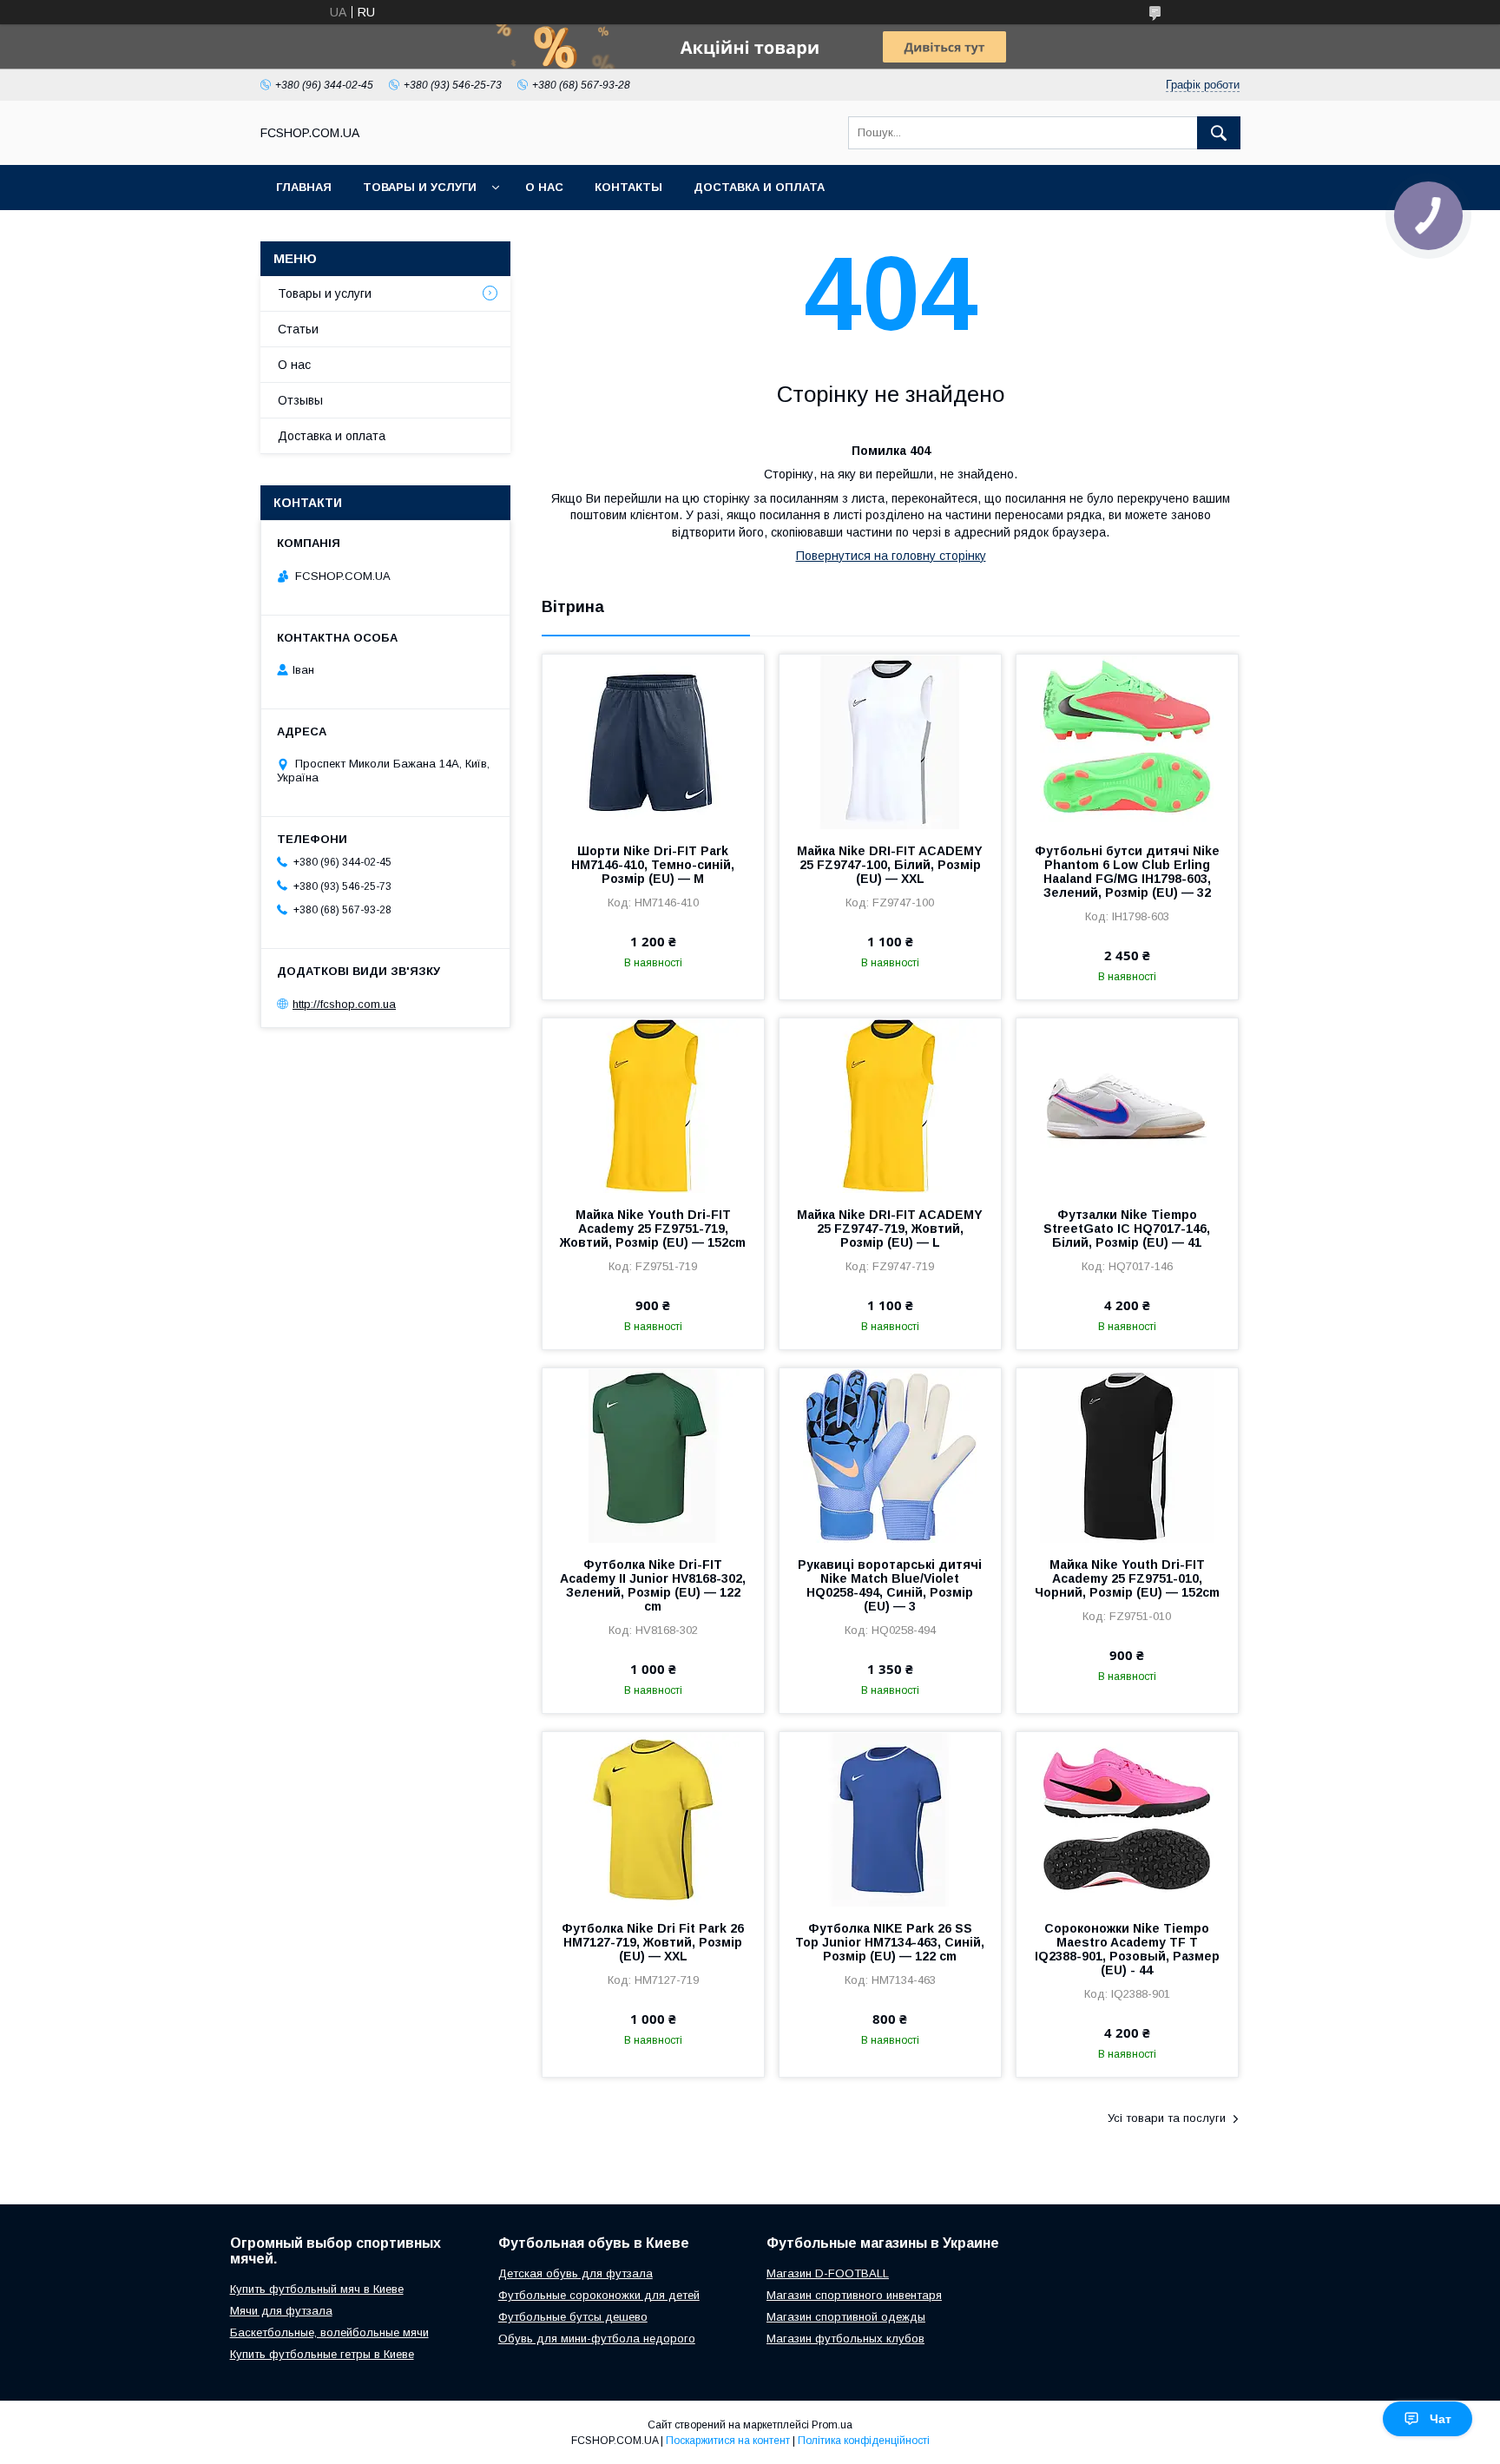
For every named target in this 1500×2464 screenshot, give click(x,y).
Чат (1441, 2419)
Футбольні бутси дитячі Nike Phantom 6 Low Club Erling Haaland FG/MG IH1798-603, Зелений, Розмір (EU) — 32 (1127, 872)
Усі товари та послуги (1167, 2118)
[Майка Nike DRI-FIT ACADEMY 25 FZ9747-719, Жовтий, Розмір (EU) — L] (890, 1105)
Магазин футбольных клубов (845, 2339)
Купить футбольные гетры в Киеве (322, 2354)
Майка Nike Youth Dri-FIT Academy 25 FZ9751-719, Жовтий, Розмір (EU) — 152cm (653, 1229)
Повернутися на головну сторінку (891, 556)
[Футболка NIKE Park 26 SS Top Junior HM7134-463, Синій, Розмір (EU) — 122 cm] (890, 1819)
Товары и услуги (420, 187)
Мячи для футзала (281, 2311)
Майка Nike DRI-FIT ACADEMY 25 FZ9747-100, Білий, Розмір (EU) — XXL (890, 865)
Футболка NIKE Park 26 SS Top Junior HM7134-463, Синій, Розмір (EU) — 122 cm (890, 1942)
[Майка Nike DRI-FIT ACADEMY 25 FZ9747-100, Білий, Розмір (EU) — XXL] (890, 741)
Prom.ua (832, 2425)
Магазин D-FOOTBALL (828, 2273)
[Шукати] (1219, 133)
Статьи (298, 329)
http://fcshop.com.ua (344, 1004)
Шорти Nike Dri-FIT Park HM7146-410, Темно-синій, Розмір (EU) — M (653, 865)
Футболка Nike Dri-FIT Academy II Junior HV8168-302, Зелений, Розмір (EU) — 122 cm (653, 1585)
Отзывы (300, 400)
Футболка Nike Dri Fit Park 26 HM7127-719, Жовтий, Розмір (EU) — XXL (653, 1942)
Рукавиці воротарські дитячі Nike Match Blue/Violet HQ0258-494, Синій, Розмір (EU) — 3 (890, 1585)
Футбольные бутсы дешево (573, 2317)
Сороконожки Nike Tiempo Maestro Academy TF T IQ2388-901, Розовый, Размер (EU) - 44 (1127, 1949)
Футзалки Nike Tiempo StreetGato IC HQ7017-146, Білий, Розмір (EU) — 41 (1127, 1229)
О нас (544, 187)
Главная (304, 187)
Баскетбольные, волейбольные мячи (329, 2332)
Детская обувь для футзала (576, 2273)
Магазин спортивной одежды (846, 2317)
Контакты (628, 187)
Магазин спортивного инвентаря (854, 2295)
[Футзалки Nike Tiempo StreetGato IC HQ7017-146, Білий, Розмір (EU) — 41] (1127, 1105)
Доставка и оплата (759, 187)
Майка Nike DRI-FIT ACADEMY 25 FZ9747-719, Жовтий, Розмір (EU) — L (890, 1229)
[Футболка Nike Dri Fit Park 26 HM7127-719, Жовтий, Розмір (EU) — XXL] (653, 1819)
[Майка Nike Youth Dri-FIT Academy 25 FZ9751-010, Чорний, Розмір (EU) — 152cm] (1127, 1455)
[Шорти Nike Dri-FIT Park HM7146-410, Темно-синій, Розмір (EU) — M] (653, 741)
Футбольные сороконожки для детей (599, 2295)
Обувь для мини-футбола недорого (597, 2339)
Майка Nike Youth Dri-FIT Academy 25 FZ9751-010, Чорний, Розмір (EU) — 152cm (1127, 1578)
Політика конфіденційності (864, 2441)
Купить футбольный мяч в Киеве (317, 2289)
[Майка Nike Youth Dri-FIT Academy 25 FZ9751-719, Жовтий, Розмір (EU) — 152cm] (653, 1105)
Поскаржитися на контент (728, 2441)
